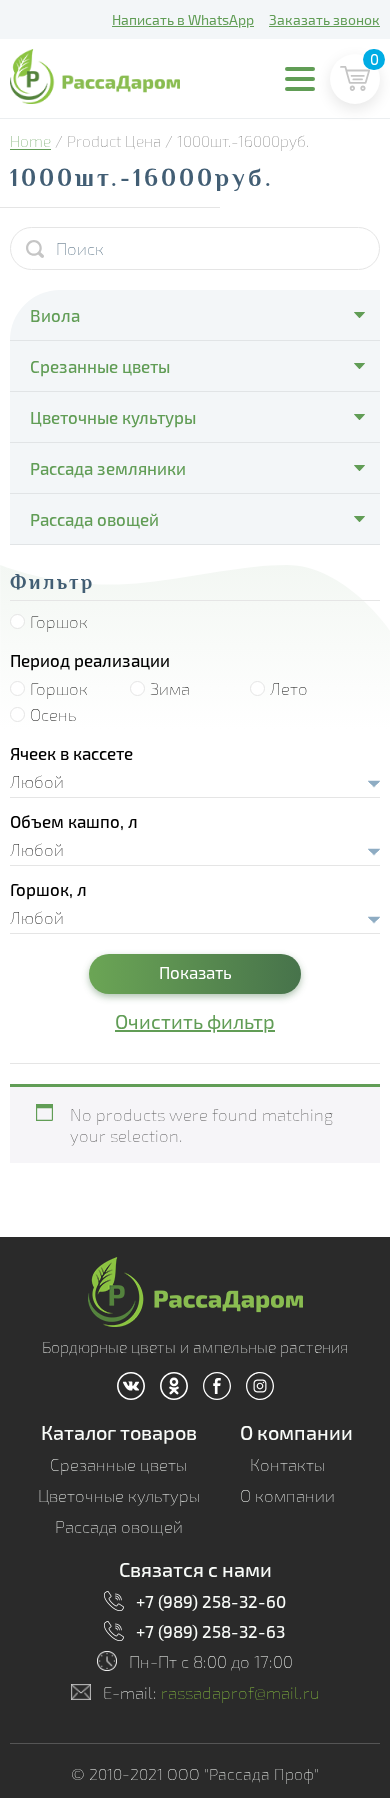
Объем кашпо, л (74, 821)
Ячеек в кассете (71, 753)
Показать (195, 972)
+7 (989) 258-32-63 (210, 1631)
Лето (289, 688)
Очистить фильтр (195, 1021)
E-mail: (211, 1692)
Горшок (59, 621)
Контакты (287, 1464)
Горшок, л (48, 889)
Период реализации (90, 660)
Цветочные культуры (113, 417)
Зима (170, 688)
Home (30, 141)
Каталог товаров (119, 1432)
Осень (53, 714)
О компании (296, 1432)
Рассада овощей (94, 519)
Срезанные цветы (100, 366)
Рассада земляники (108, 468)
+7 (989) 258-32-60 (211, 1601)
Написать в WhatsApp (183, 19)
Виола (55, 315)
